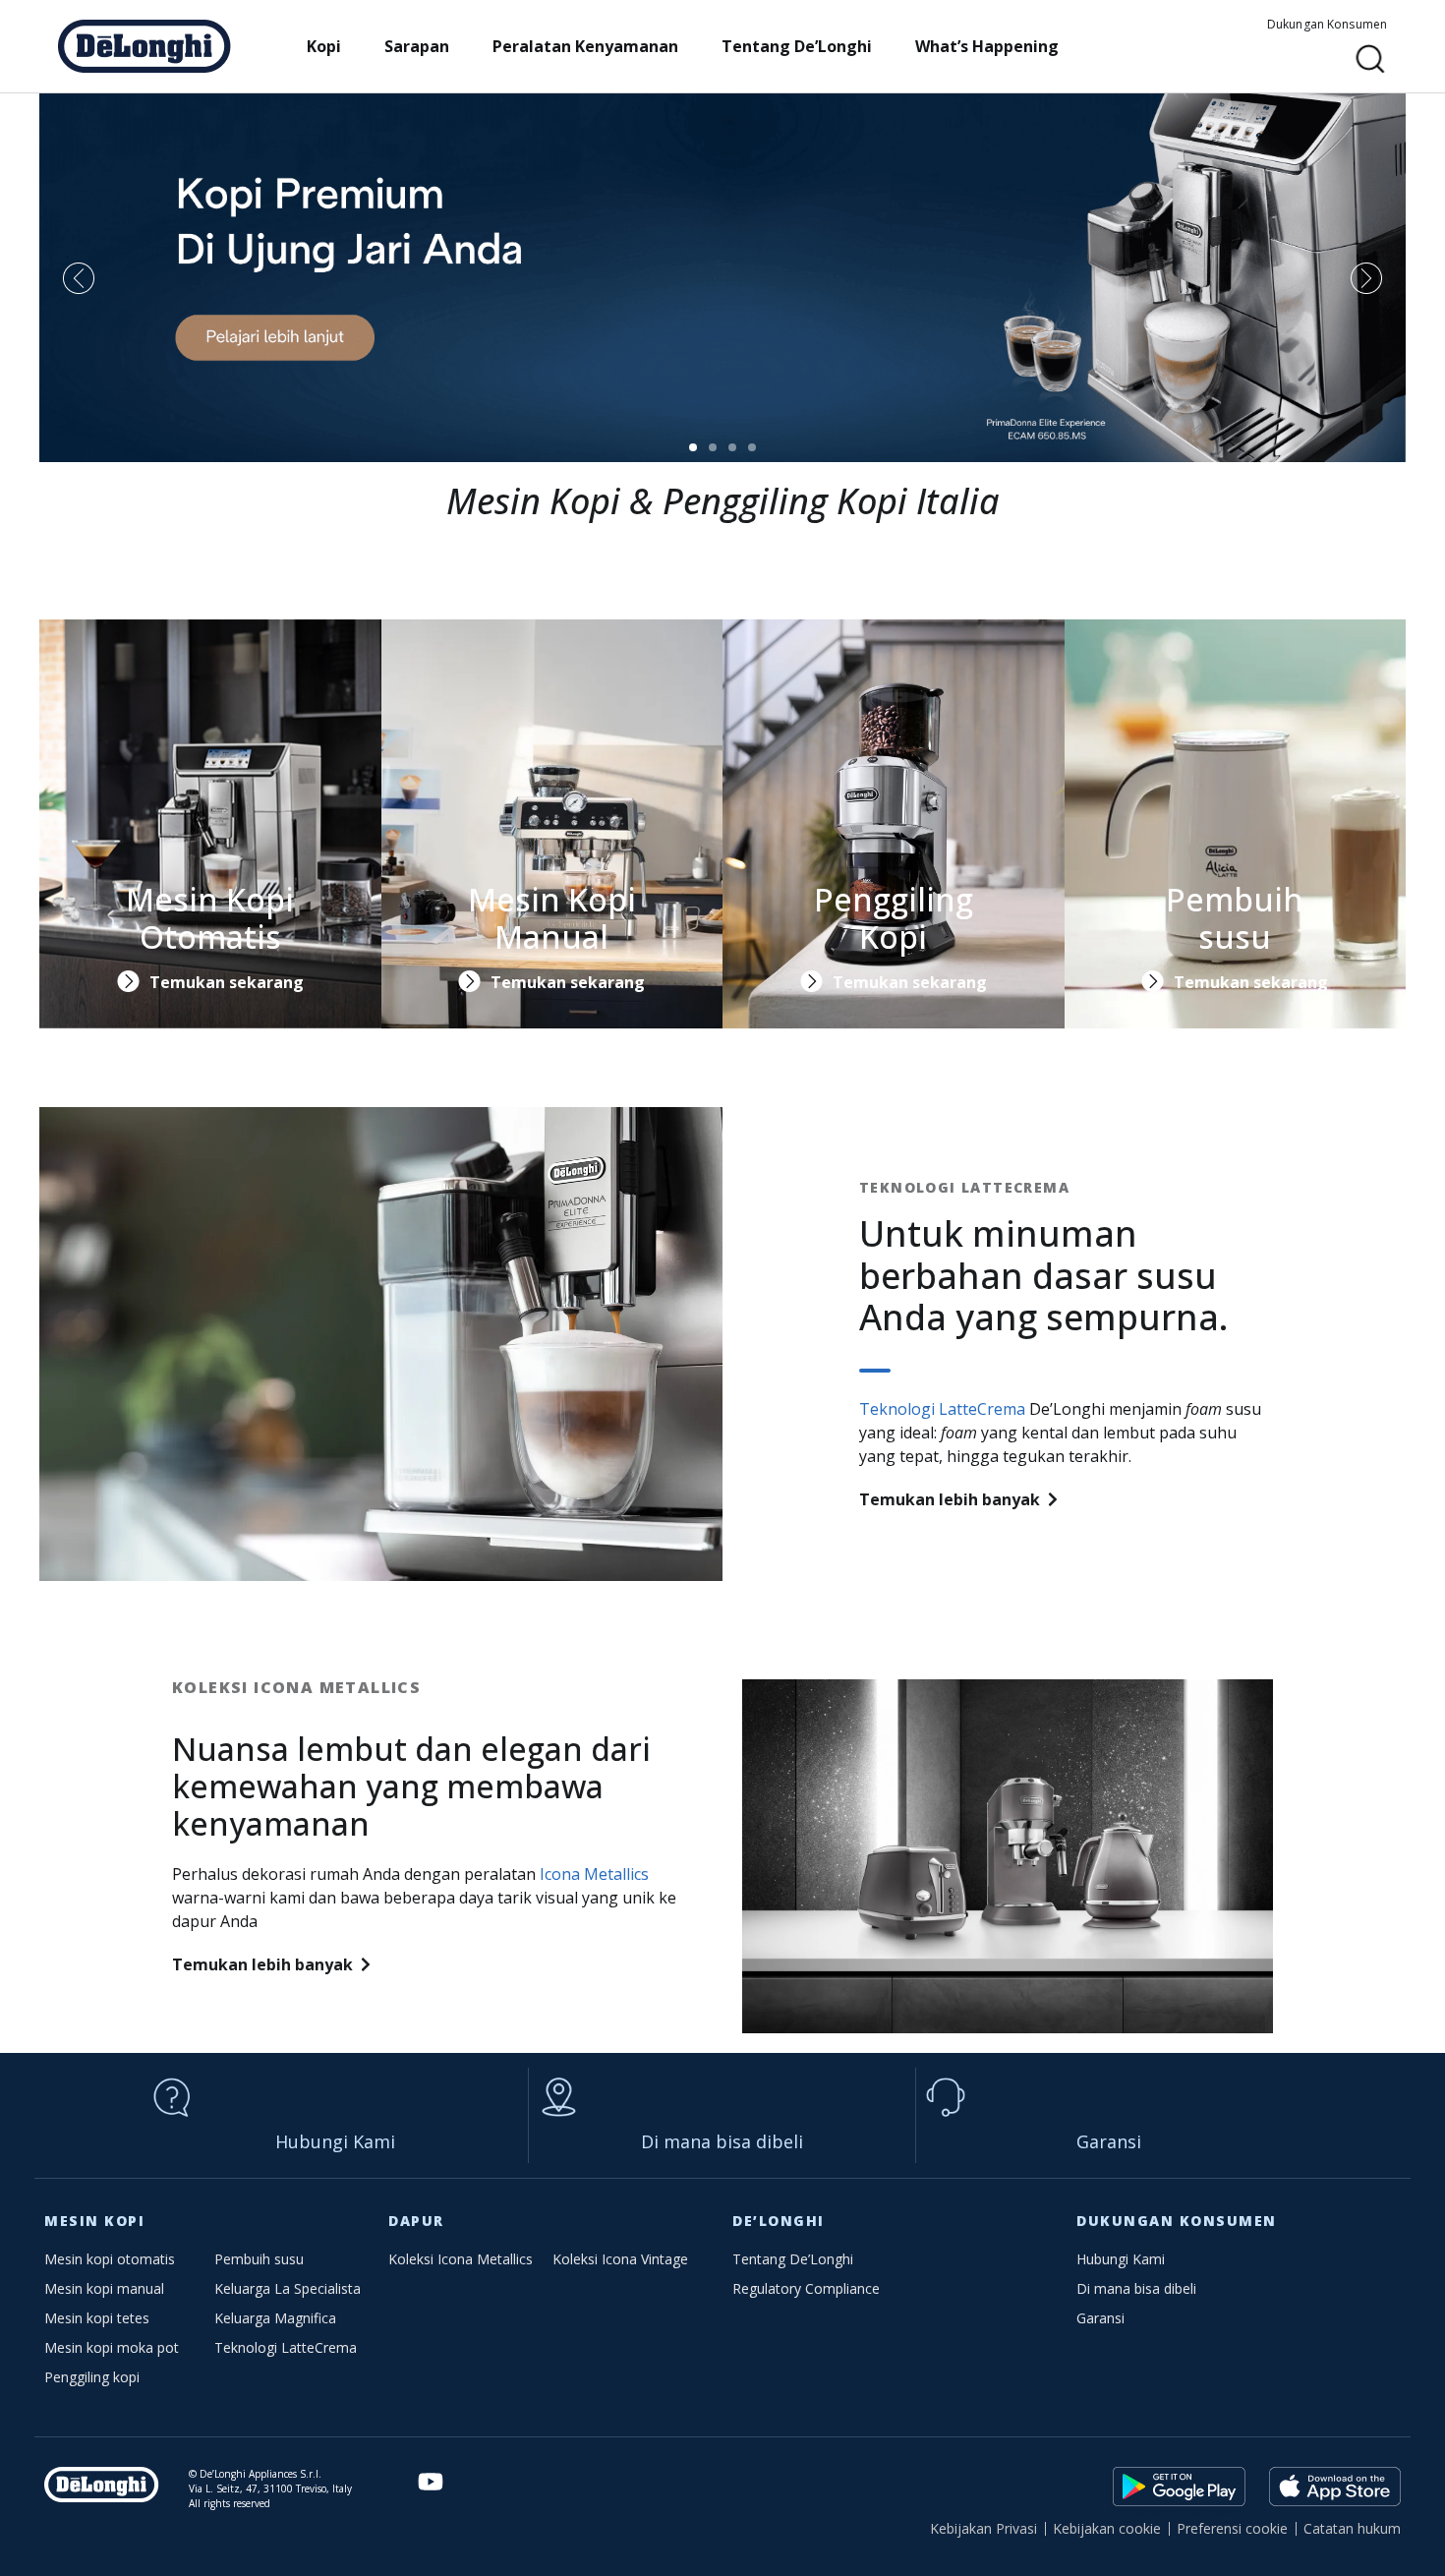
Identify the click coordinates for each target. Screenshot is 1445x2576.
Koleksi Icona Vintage (620, 2259)
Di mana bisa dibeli (722, 2141)
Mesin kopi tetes (97, 2318)
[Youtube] (431, 2482)
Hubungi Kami (335, 2141)
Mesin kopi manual (104, 2288)
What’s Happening (987, 46)
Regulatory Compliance (806, 2288)
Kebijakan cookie (1107, 2528)
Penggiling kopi (92, 2377)
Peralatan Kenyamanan (585, 46)
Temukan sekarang (227, 982)
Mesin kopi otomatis (110, 2259)
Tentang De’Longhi (797, 46)
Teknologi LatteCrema (942, 1409)
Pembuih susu (259, 2259)
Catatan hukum (1352, 2528)
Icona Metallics (594, 1874)
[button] (1371, 59)
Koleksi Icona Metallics (461, 2259)
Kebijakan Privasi (983, 2528)
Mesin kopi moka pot (112, 2347)
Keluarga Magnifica (275, 2318)
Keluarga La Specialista (288, 2288)
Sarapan (417, 46)
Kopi (324, 46)
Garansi (1109, 2141)
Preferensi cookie (1232, 2528)
